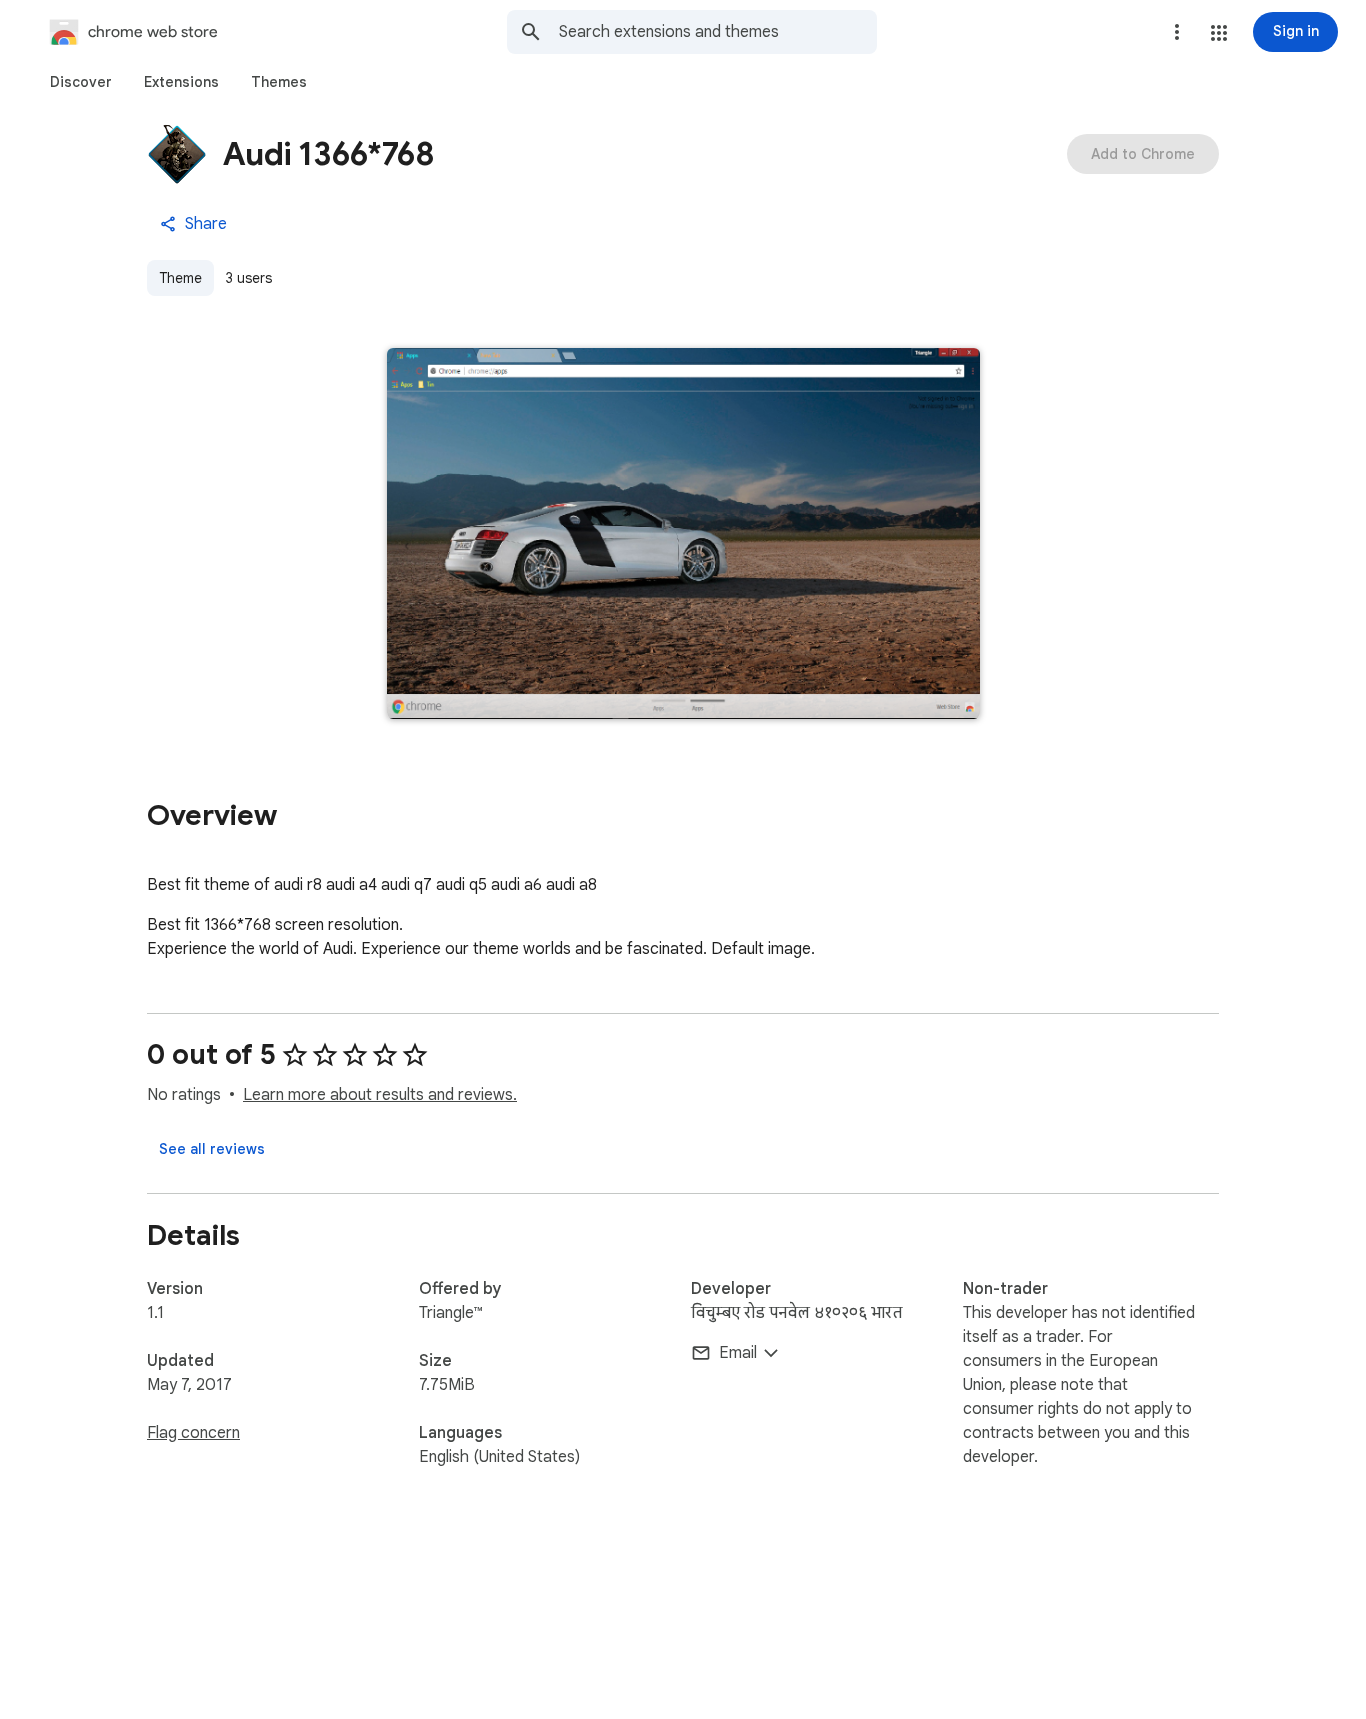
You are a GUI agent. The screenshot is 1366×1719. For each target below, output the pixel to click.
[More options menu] (1177, 32)
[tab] (81, 82)
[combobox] (718, 32)
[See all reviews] (212, 1149)
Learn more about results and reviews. (380, 1095)
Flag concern (193, 1433)
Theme (180, 278)
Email (738, 1353)
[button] (1219, 33)
